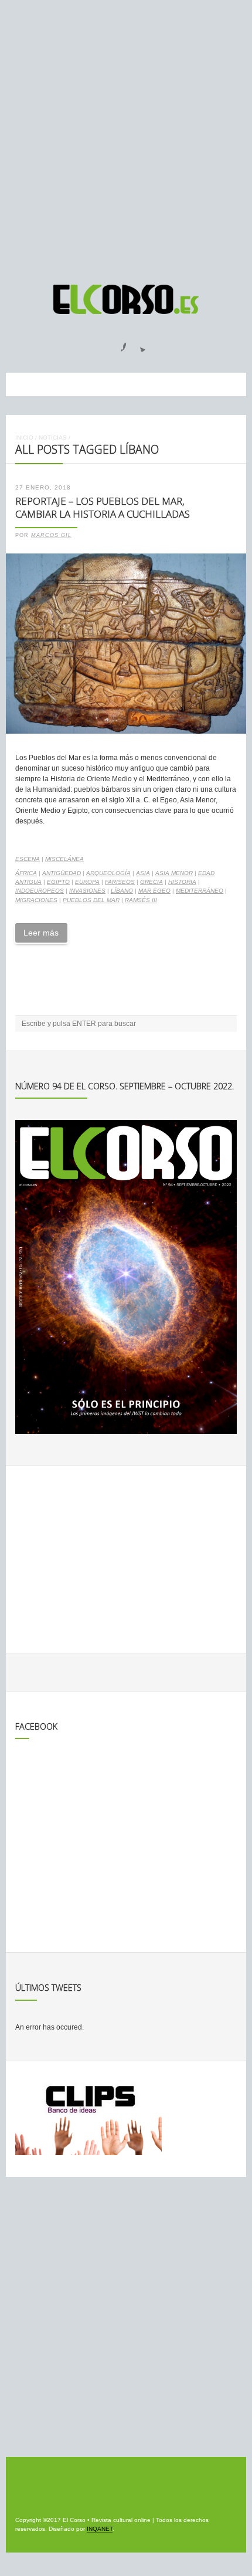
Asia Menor (174, 873)
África (26, 873)
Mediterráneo (200, 891)
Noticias (53, 438)
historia (182, 882)
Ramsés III (141, 900)
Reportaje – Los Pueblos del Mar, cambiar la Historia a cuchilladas (103, 508)
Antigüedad (62, 873)
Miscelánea (64, 859)
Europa (87, 882)
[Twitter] (138, 343)
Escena (28, 859)
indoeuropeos (40, 891)
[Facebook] (117, 343)
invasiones (87, 891)
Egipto (58, 882)
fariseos (120, 882)
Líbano (122, 891)
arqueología (108, 873)
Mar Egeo (154, 891)
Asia (143, 873)
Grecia (151, 882)
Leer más (41, 933)
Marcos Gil (51, 535)
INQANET (100, 2529)
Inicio (24, 438)
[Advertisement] (126, 137)
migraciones (36, 900)
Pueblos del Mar (91, 900)
